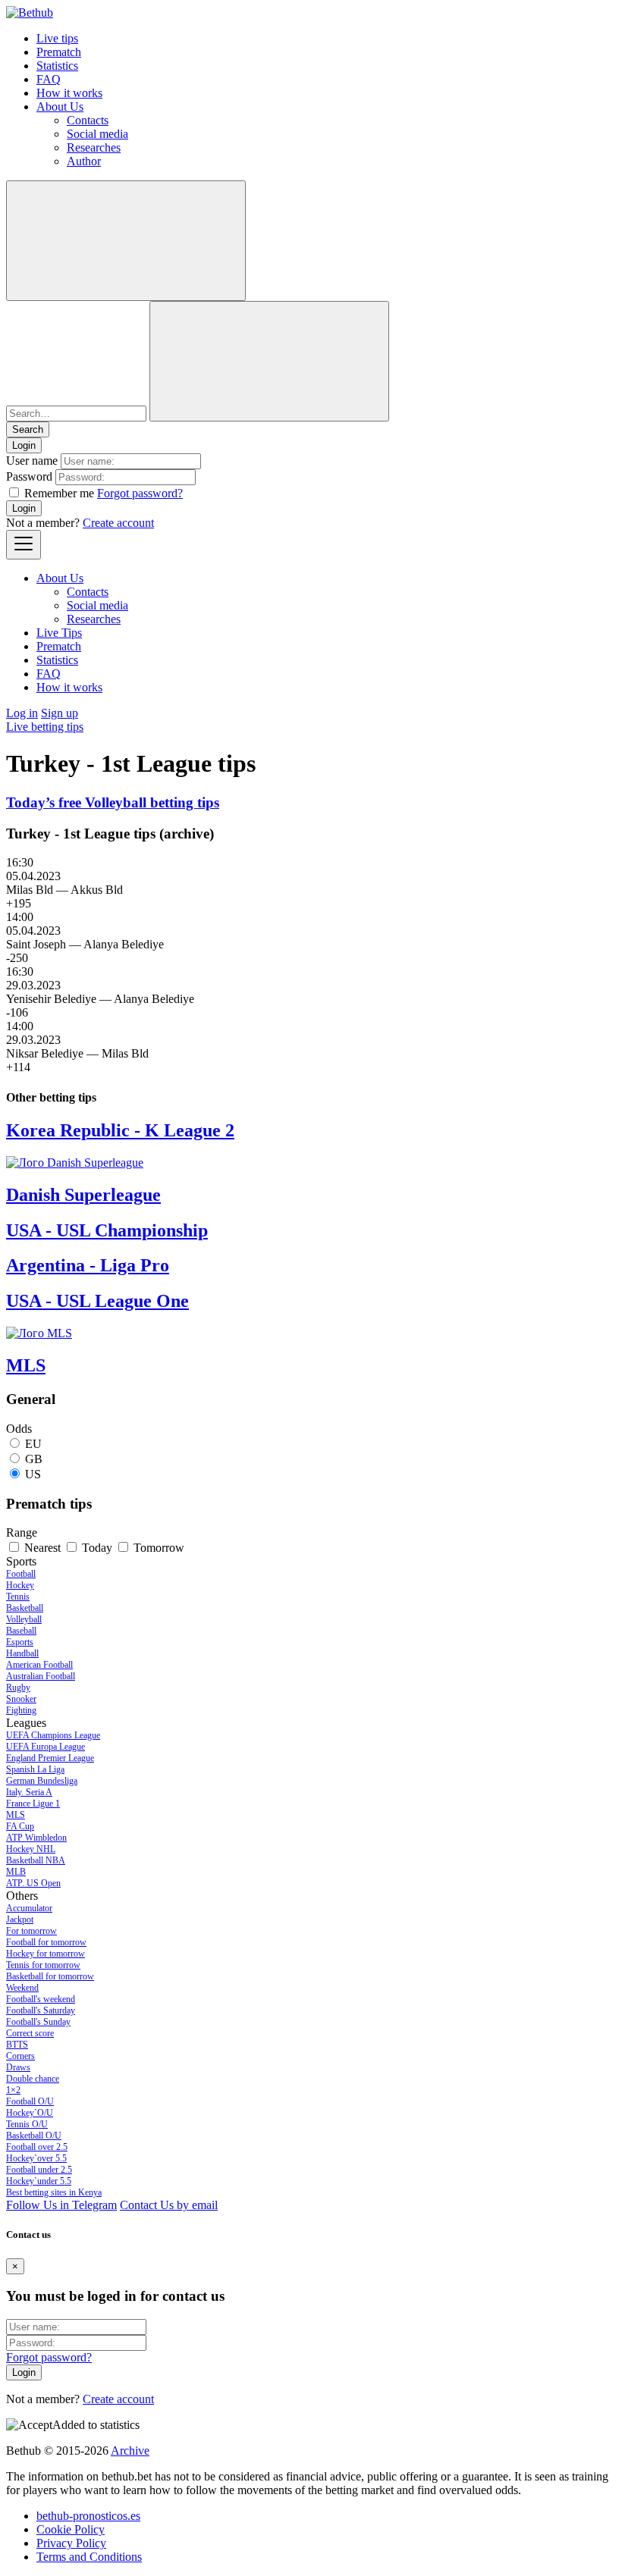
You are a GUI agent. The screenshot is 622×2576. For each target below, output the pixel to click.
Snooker (21, 1699)
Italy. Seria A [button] (29, 1792)
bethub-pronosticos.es (88, 2516)
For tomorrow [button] (31, 1931)
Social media (97, 134)
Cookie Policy (71, 2529)
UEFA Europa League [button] (46, 1747)
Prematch (59, 52)
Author (84, 161)
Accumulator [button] (29, 1908)
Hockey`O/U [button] (30, 2113)
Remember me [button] (59, 493)
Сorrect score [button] (30, 2033)
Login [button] (24, 445)
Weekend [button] (22, 1988)
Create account (118, 523)
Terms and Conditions (89, 2557)
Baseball (21, 1631)
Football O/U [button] (30, 2101)
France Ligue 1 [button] (33, 1804)
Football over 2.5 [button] (37, 2147)
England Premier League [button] (50, 1758)
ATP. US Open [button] (33, 1883)
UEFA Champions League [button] (53, 1735)
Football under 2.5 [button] (39, 2170)
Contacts (88, 120)
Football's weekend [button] (41, 1999)
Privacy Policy (71, 2543)
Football (21, 1574)
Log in (22, 713)
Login (24, 508)
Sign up (60, 713)
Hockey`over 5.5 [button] (36, 2158)
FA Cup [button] (20, 1826)
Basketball (25, 1608)
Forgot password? (140, 493)
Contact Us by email (169, 2205)
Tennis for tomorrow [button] (43, 1965)
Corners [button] (20, 2056)
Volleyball (24, 1619)
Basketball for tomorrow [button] (50, 1976)
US (33, 1474)
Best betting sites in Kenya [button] (54, 2192)
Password (29, 476)
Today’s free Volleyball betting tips (113, 802)
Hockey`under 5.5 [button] (39, 2181)
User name (32, 461)
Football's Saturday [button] (41, 2010)
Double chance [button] (33, 2079)
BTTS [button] (17, 2045)
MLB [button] (16, 1872)
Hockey (20, 1585)
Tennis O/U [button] (27, 2124)
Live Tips (59, 633)
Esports (20, 1642)
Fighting (21, 1710)
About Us (60, 107)
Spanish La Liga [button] (35, 1769)
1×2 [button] (13, 2090)
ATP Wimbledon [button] (36, 1838)
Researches (94, 147)
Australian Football (41, 1676)
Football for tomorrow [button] (46, 1942)
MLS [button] (16, 1815)
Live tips (57, 38)
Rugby (18, 1688)
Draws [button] (18, 2067)
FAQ (49, 79)
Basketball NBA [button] (36, 1860)
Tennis (18, 1597)
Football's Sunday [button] (38, 2022)
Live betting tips (45, 727)
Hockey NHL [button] (31, 1849)
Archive (130, 2451)
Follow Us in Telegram (61, 2205)
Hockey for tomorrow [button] (46, 1954)
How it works (69, 93)
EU (33, 1444)
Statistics (57, 66)
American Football (39, 1665)
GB (34, 1459)
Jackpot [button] (20, 1919)
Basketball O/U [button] (34, 2136)
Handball (22, 1653)
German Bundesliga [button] (42, 1781)
